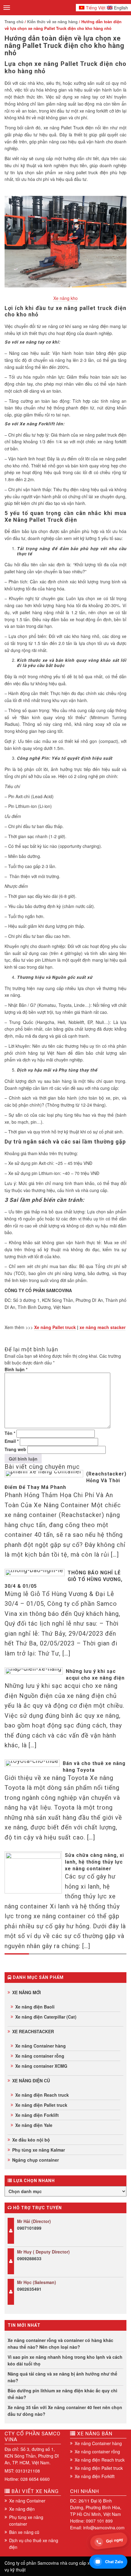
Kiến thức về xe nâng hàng (52, 22)
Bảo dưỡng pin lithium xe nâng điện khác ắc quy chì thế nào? (62, 2394)
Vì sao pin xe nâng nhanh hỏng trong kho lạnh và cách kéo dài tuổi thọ (65, 2360)
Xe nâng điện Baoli (35, 2007)
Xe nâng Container (27, 2501)
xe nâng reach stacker (103, 1327)
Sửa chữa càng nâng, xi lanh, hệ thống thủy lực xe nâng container (94, 1862)
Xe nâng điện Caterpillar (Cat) (46, 2017)
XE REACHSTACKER (33, 2031)
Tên (10, 1433)
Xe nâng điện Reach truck (42, 2095)
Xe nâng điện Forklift (37, 2115)
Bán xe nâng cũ (24, 2532)
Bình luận (16, 1369)
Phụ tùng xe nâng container (26, 2520)
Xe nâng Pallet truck (55, 1327)
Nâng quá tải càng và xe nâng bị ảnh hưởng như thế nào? (62, 2377)
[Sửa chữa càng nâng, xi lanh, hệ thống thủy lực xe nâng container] (33, 1872)
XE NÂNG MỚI (27, 1992)
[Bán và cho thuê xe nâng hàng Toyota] (32, 1763)
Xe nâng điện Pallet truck (41, 2105)
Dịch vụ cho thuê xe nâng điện (34, 2544)
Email (12, 1441)
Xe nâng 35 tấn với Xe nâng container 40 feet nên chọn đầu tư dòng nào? (65, 2411)
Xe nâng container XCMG (41, 2066)
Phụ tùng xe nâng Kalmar (39, 2150)
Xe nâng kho (65, 298)
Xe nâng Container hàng (41, 2046)
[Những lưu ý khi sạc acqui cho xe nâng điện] (34, 1671)
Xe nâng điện (22, 2509)
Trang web (15, 1449)
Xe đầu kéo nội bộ (31, 2140)
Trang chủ (14, 22)
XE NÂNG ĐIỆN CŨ (31, 2081)
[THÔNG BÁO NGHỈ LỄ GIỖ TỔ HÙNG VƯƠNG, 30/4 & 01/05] (35, 1573)
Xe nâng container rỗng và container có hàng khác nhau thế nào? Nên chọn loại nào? (60, 2344)
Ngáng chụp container (35, 2160)
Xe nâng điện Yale (34, 2125)
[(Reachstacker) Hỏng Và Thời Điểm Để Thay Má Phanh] (44, 1474)
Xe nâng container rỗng (40, 2056)
